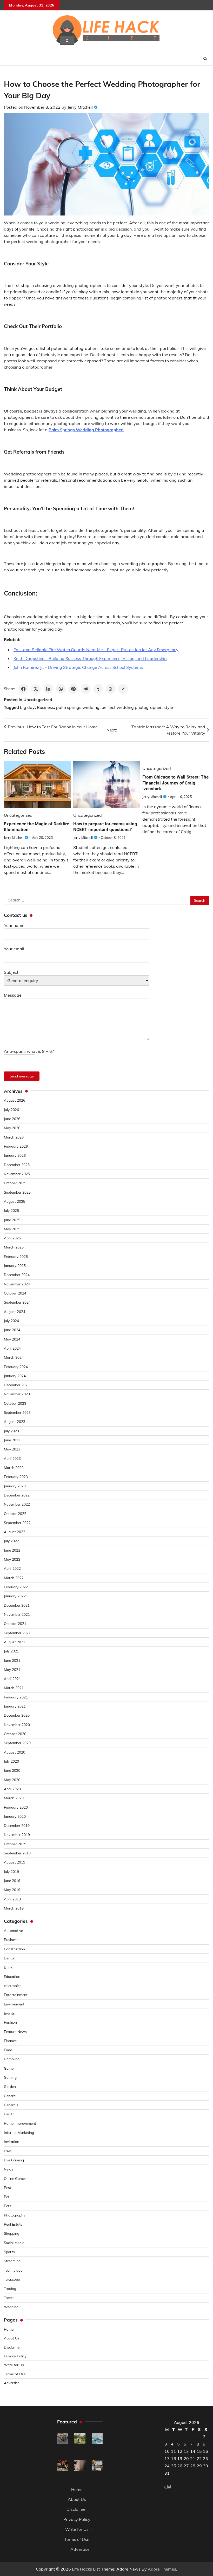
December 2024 (17, 1275)
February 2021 (16, 1697)
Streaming (12, 2261)
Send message (22, 1076)
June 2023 (12, 1440)
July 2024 (11, 1321)
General (10, 2096)
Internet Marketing (19, 2132)
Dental (9, 1958)
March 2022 (14, 1578)
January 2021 (15, 1706)
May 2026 (12, 1128)
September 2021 (17, 1633)
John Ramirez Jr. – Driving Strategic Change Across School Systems (78, 667)
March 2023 (14, 1467)
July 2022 (11, 1541)
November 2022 (17, 1504)
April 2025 (12, 1238)
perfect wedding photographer (132, 707)
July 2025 (11, 1210)
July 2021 (11, 1651)
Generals (11, 2105)
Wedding (11, 2307)
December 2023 (17, 1385)
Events (9, 2013)
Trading (10, 2288)
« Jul (167, 2486)
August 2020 (15, 1752)
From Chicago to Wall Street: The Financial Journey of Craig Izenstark (175, 783)
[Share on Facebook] (23, 689)
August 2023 (15, 1421)
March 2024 (14, 1357)
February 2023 (16, 1477)
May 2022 (12, 1559)
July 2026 (11, 1110)
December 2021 (17, 1605)
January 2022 (15, 1596)
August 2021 (15, 1642)
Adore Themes (162, 2569)
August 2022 (15, 1532)
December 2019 (17, 1825)
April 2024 (12, 1348)
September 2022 (17, 1523)
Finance (10, 2041)
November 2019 (17, 1835)
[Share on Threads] (111, 689)
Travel (9, 2298)
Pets (8, 2206)
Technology (13, 2270)
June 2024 (12, 1330)
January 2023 (15, 1486)
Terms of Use (15, 2374)
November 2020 (17, 1725)
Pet (7, 2197)
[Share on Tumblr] (98, 689)
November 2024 (17, 1284)
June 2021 (12, 1660)
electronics (13, 1986)
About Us (12, 2338)
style (168, 707)
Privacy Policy (15, 2356)
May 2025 (12, 1229)
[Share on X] (36, 689)
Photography (15, 2215)
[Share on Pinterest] (73, 689)
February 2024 (16, 1367)
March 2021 (14, 1688)
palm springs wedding (78, 707)
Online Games (15, 2178)
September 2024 (17, 1302)
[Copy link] (123, 689)
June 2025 (12, 1220)
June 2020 (12, 1770)
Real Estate (13, 2224)
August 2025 (15, 1201)
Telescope (12, 2279)
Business (45, 707)
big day (27, 707)
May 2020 (12, 1780)
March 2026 (14, 1137)
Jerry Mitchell (80, 107)
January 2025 (15, 1266)
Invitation (12, 2142)
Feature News (15, 2032)
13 (186, 2451)
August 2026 (15, 1100)
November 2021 (17, 1614)
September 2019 (17, 1853)
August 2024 (15, 1312)
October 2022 (15, 1513)
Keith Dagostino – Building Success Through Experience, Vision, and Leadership (90, 658)
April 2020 (12, 1789)
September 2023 (17, 1412)
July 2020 (11, 1761)
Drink (8, 1967)
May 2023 (12, 1449)
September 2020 (17, 1743)
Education (12, 1976)
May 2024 (12, 1339)
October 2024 (15, 1293)
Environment (14, 2004)
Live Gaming (14, 2160)
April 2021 (12, 1679)
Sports (9, 2252)
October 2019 (15, 1844)
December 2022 (17, 1495)
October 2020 (15, 1734)
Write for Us (14, 2365)
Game (9, 2068)
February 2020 (16, 1807)
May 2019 (12, 1890)
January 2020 (15, 1816)
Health (9, 2114)
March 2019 (14, 1908)
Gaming (10, 2077)
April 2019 (12, 1899)
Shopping (12, 2233)
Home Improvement (20, 2123)
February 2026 (16, 1146)
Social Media (14, 2243)
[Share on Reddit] (86, 689)
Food (8, 2050)
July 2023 (11, 1431)
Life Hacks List (86, 2569)
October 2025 (15, 1183)
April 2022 (12, 1568)
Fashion (10, 2022)
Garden (10, 2086)
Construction (14, 1949)
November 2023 (17, 1394)
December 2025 (17, 1165)
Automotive (13, 1930)
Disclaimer (12, 2347)
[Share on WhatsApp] (61, 689)
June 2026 (12, 1119)
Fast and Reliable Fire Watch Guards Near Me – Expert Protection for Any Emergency (96, 650)
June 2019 (12, 1881)
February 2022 (16, 1587)
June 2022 (12, 1550)
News (9, 2169)
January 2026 (15, 1155)
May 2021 (12, 1669)
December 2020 (17, 1715)
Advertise (12, 2383)
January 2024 (15, 1376)
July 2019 (11, 1871)
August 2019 (15, 1862)
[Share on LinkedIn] (48, 689)
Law (7, 2151)
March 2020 (14, 1798)
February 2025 (16, 1256)
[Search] (205, 59)
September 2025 (17, 1192)
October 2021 (15, 1623)
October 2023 (15, 1403)
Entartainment (16, 1995)
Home (9, 2329)
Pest (8, 2188)
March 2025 (14, 1247)
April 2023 (12, 1458)
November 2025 (17, 1174)
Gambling (12, 2059)
